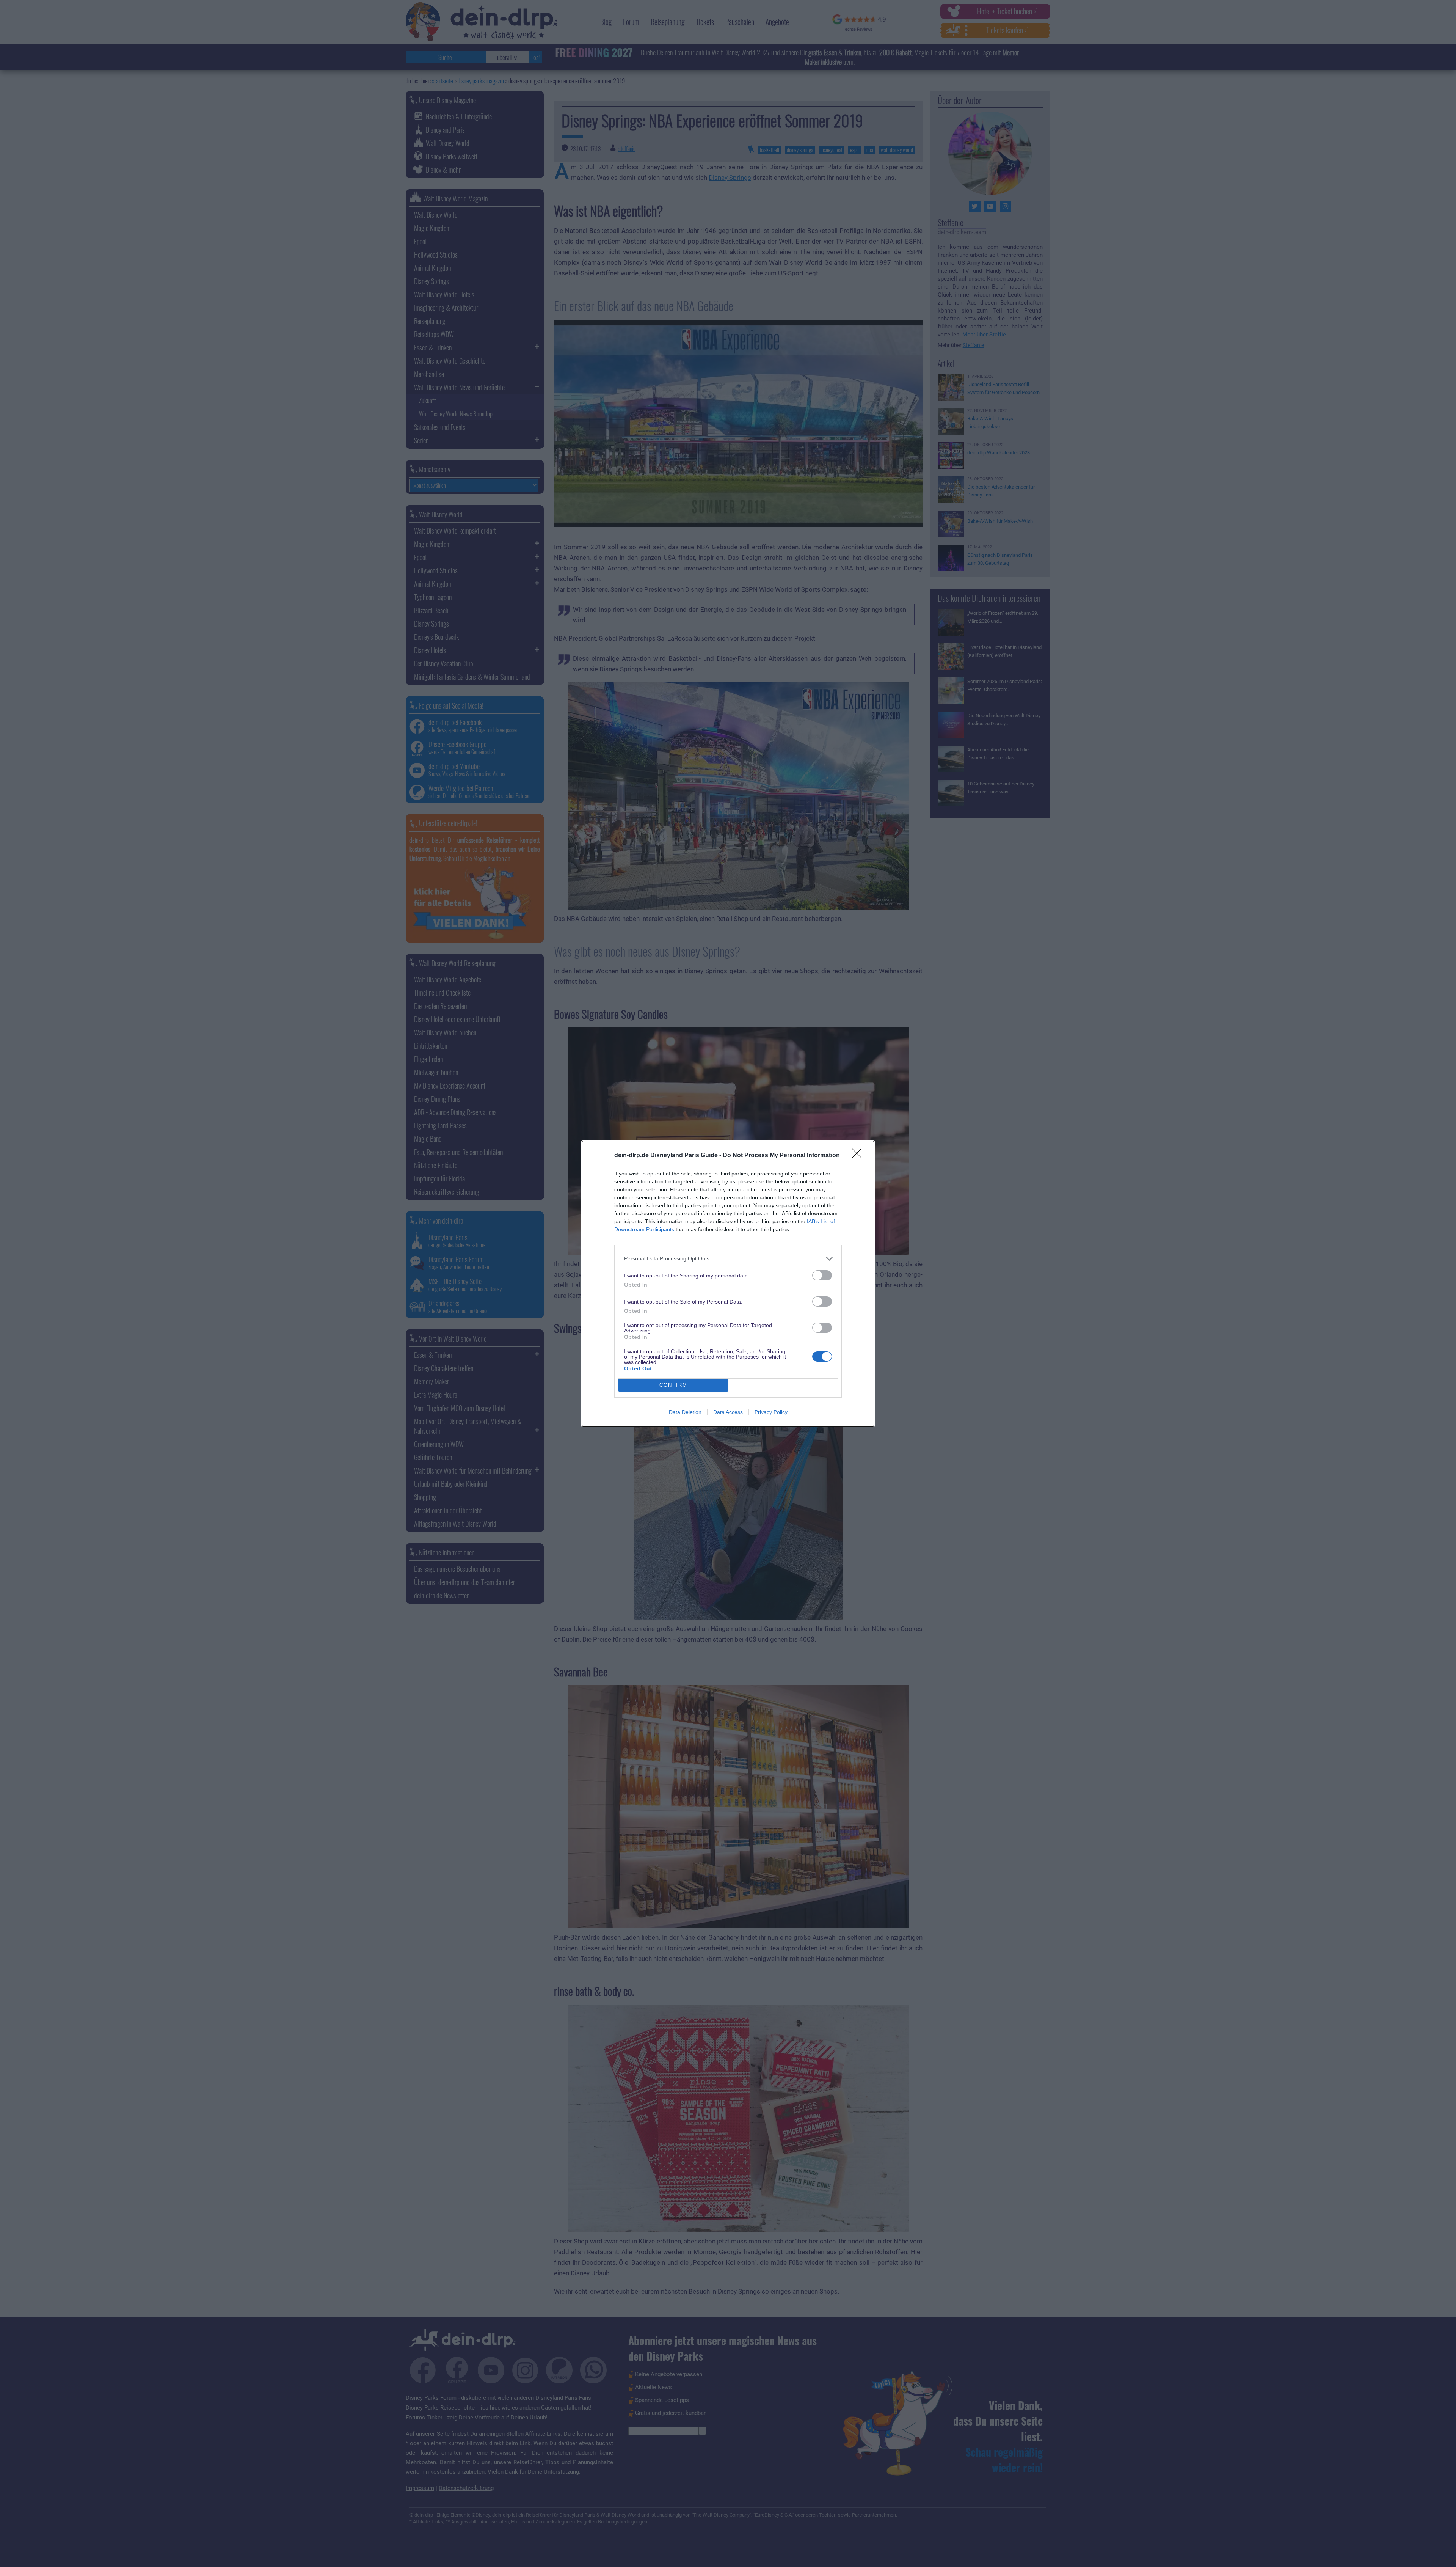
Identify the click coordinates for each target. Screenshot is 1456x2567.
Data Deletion (685, 1412)
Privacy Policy (771, 1412)
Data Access (728, 1412)
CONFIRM (673, 1385)
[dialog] (728, 1284)
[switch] (822, 1275)
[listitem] (728, 1259)
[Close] (859, 1156)
